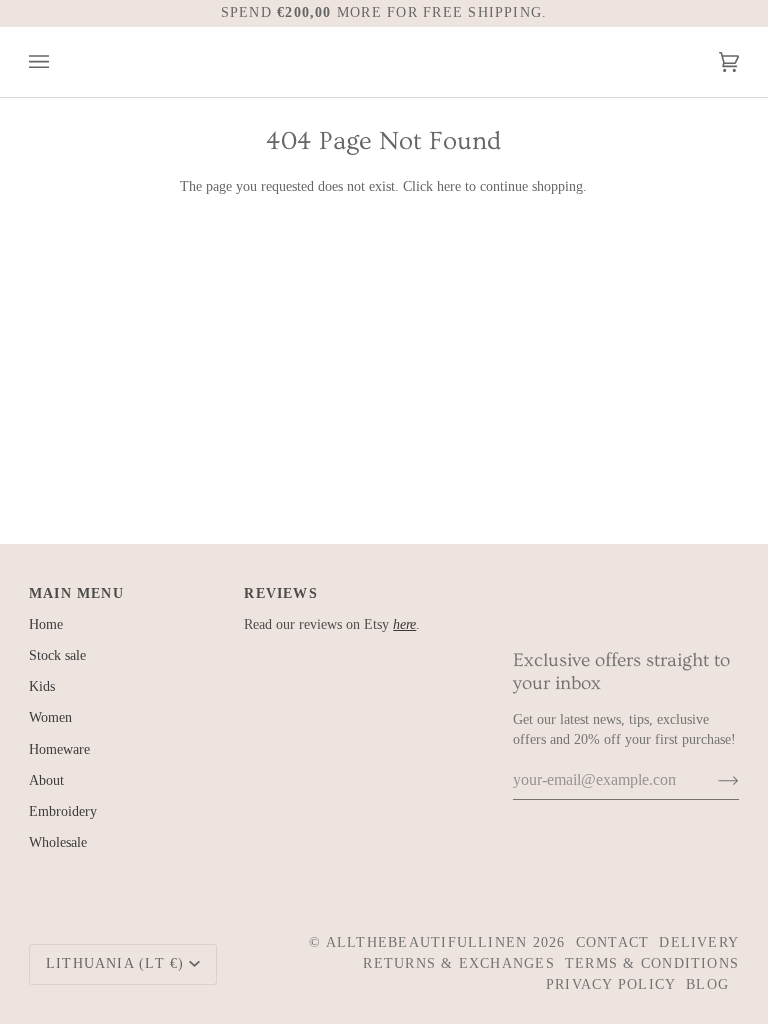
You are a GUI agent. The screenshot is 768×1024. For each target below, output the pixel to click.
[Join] (712, 780)
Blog (707, 984)
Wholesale (58, 842)
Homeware (59, 749)
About (46, 780)
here (449, 186)
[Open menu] (59, 62)
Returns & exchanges (459, 963)
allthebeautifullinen (427, 942)
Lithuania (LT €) (115, 963)
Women (50, 717)
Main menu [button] (76, 593)
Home (46, 624)
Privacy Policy (611, 984)
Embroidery (63, 811)
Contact (613, 942)
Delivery (699, 942)
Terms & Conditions (652, 963)
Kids (42, 686)
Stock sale (57, 655)
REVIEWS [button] (281, 593)
